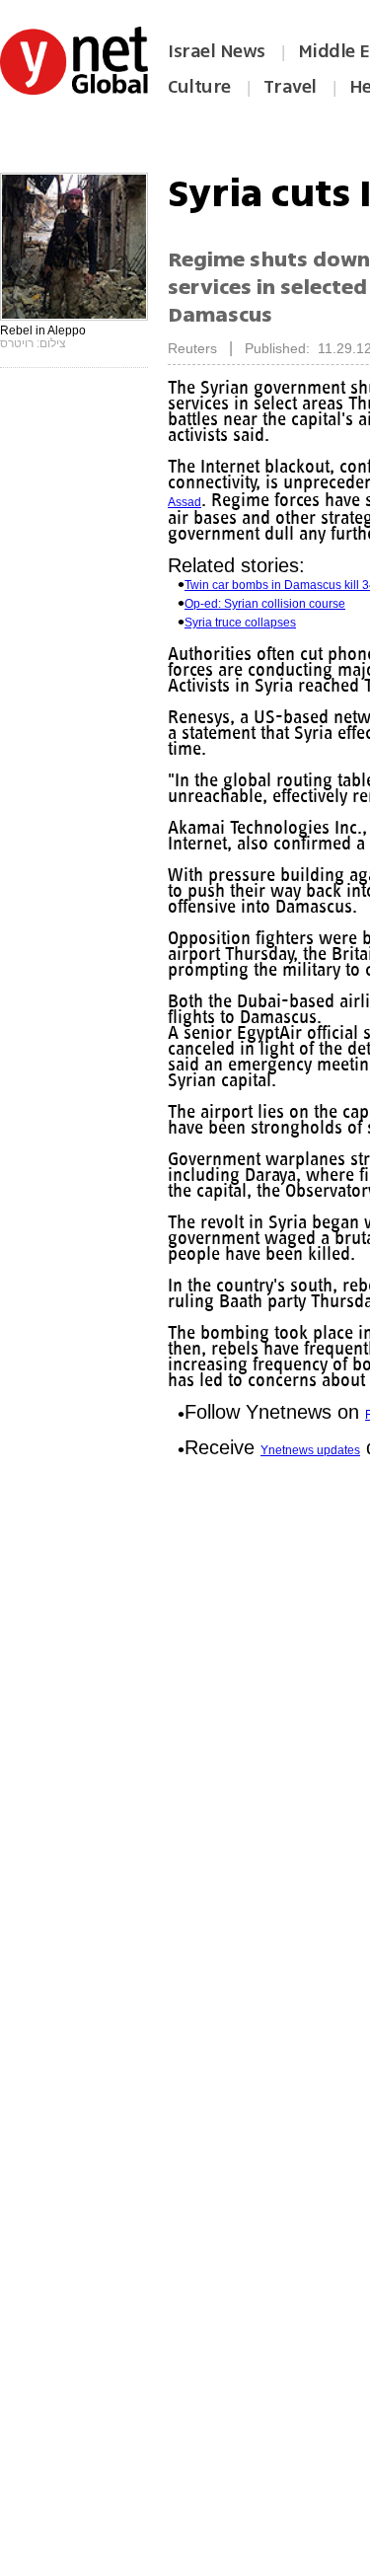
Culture (199, 87)
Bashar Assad (287, 502)
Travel (290, 87)
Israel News (217, 51)
